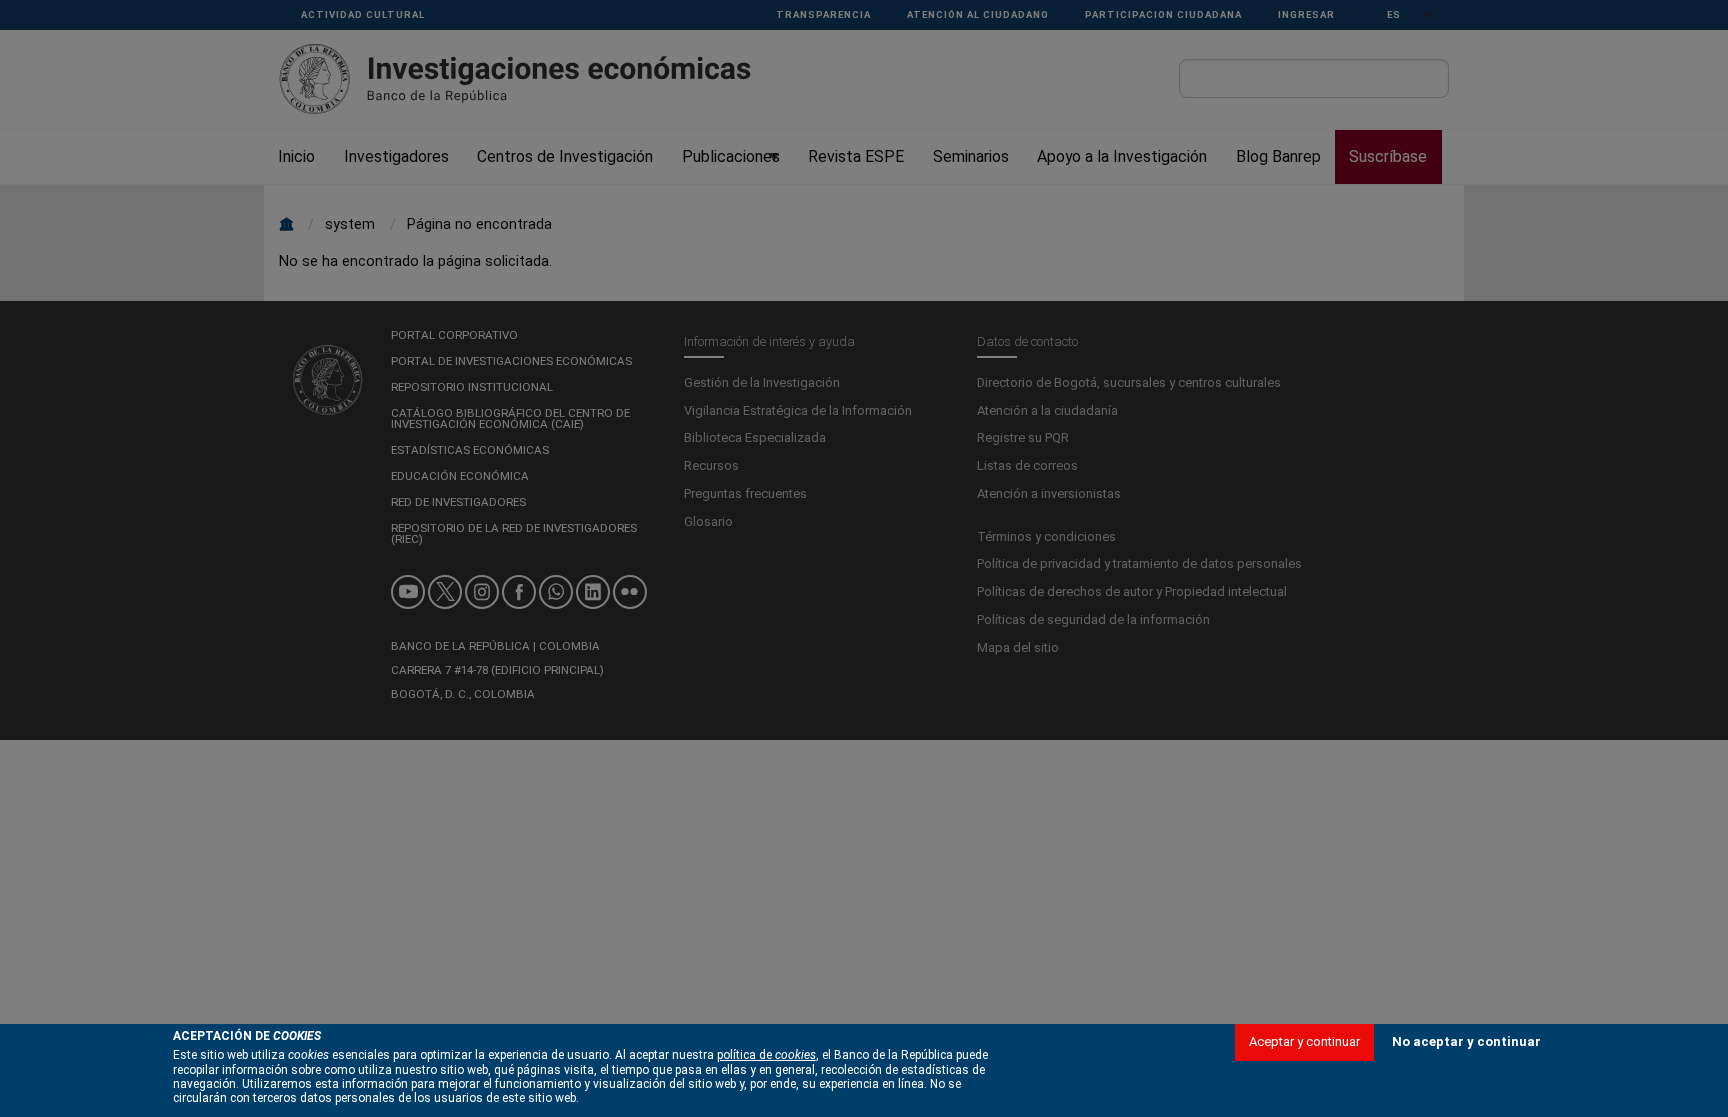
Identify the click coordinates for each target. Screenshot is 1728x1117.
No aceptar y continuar (1466, 1040)
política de (766, 1055)
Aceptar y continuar (1304, 1040)
